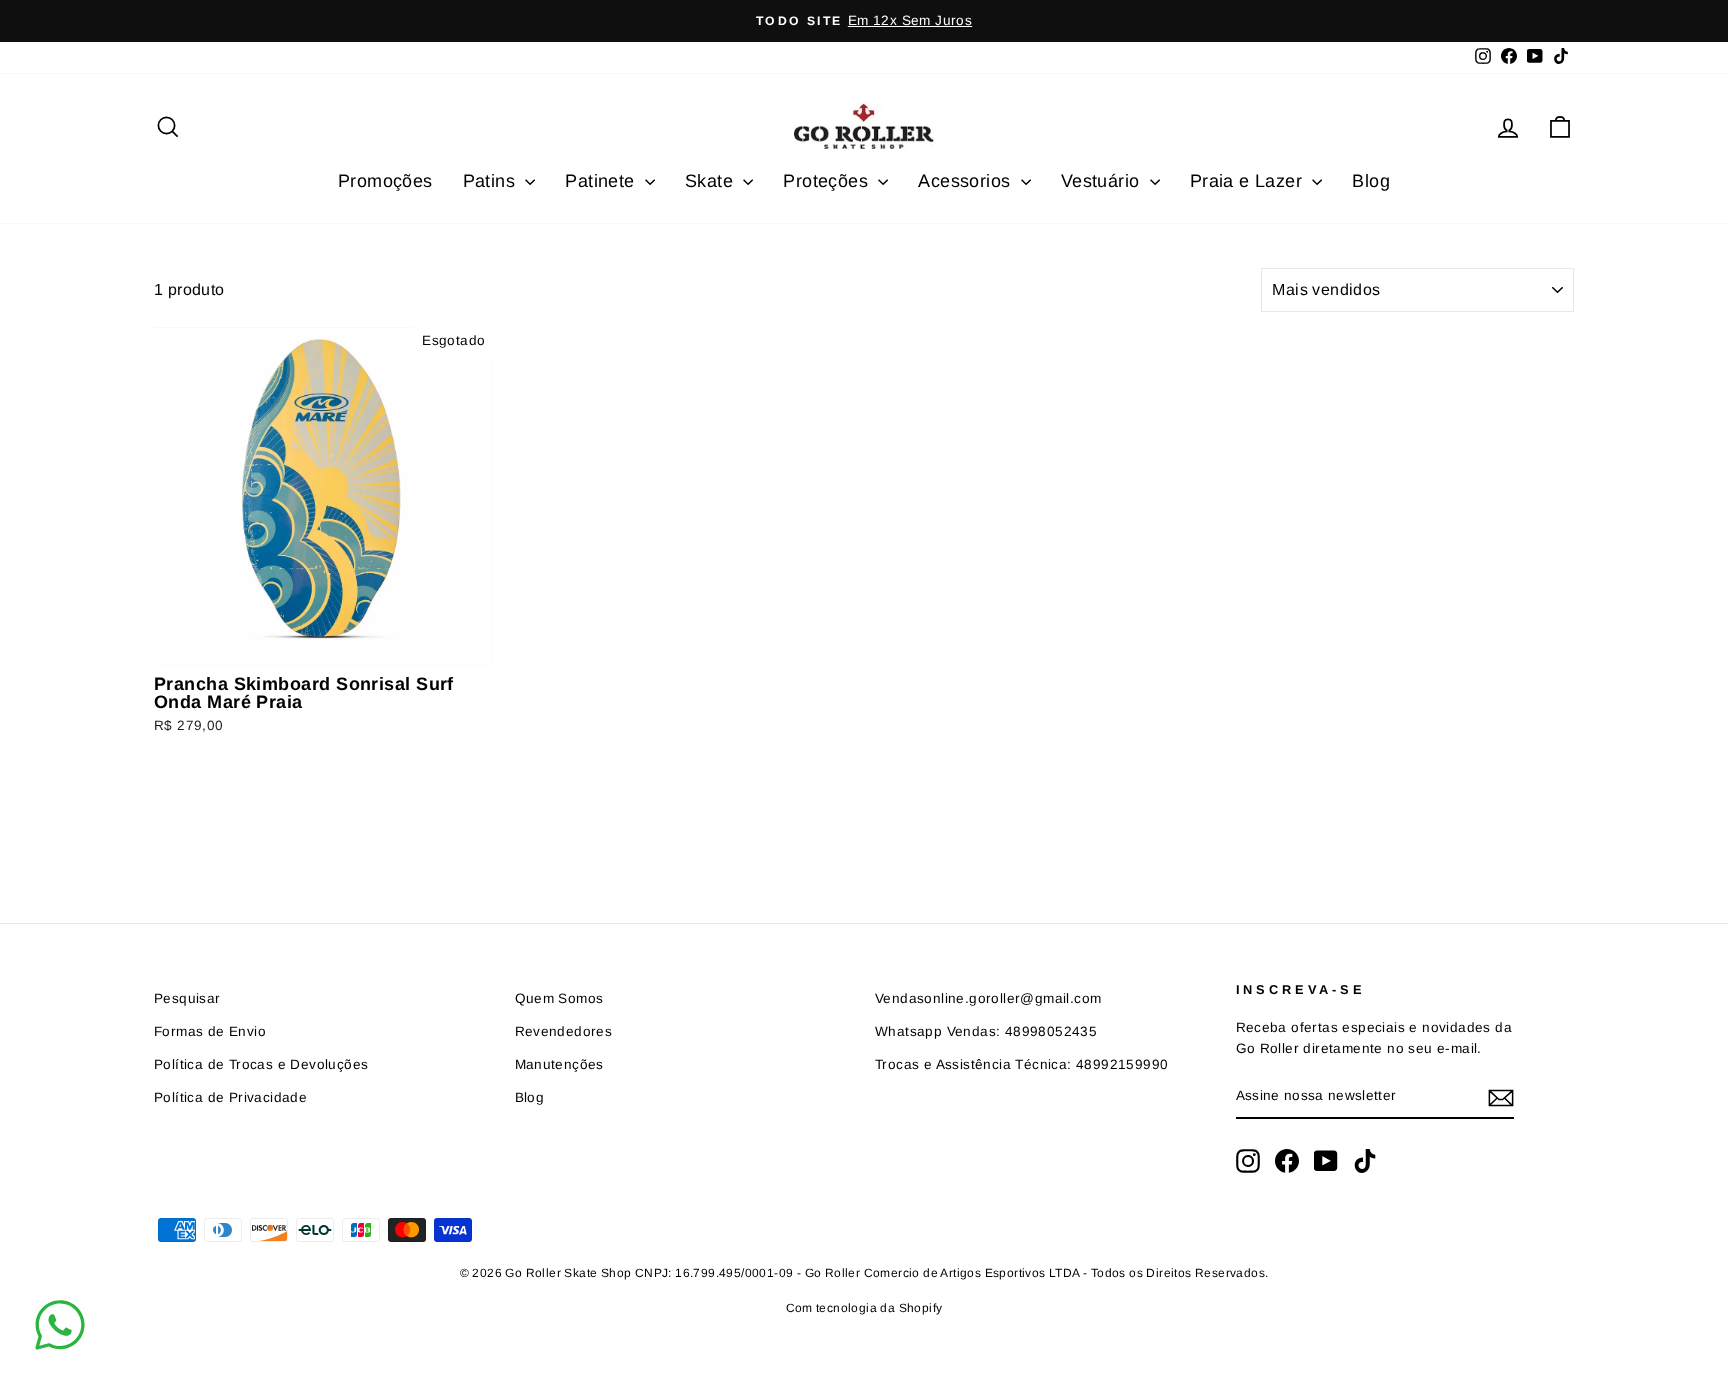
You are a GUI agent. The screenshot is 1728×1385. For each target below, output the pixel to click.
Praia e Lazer (1249, 181)
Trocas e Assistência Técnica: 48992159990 (1021, 1064)
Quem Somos (559, 998)
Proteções (828, 181)
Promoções (385, 181)
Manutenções (559, 1064)
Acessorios (966, 181)
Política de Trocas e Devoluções (261, 1064)
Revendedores (564, 1031)
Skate (711, 181)
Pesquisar (187, 998)
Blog (1371, 181)
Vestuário (1103, 181)
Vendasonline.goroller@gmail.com (988, 998)
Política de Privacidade (230, 1097)
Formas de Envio (210, 1031)
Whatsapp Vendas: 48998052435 (986, 1031)
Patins (492, 181)
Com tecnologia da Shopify (864, 1308)
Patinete (602, 181)
